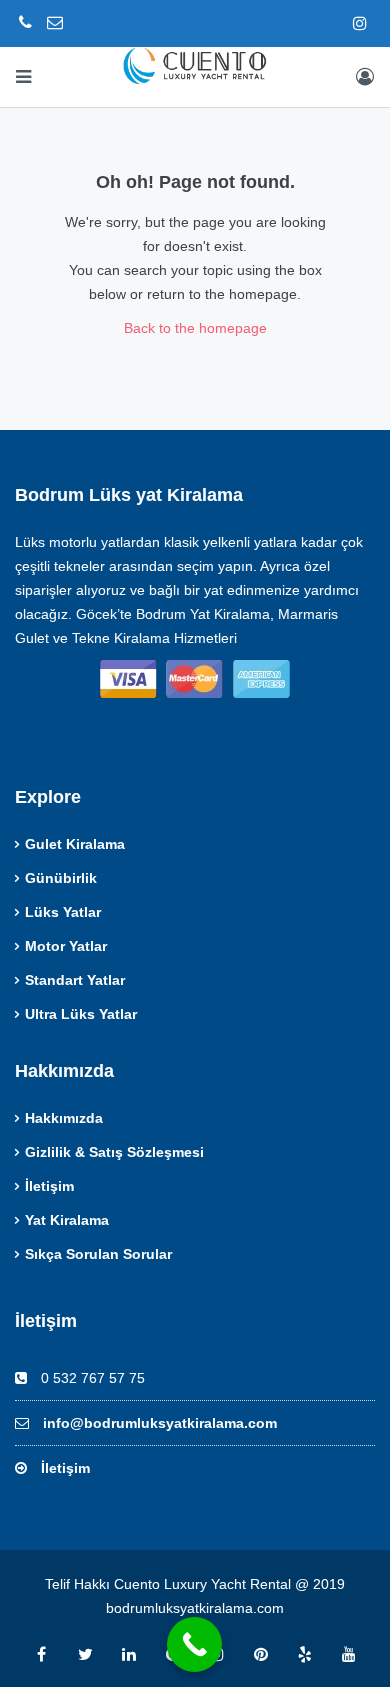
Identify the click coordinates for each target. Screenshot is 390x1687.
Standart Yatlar (75, 980)
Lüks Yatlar (63, 912)
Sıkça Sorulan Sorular (98, 1254)
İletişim (49, 1186)
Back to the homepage (195, 328)
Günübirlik (61, 878)
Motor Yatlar (66, 946)
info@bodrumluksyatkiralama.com (160, 1423)
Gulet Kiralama (75, 844)
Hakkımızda (64, 1118)
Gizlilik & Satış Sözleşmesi (114, 1152)
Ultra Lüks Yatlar (81, 1014)
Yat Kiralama (67, 1220)
